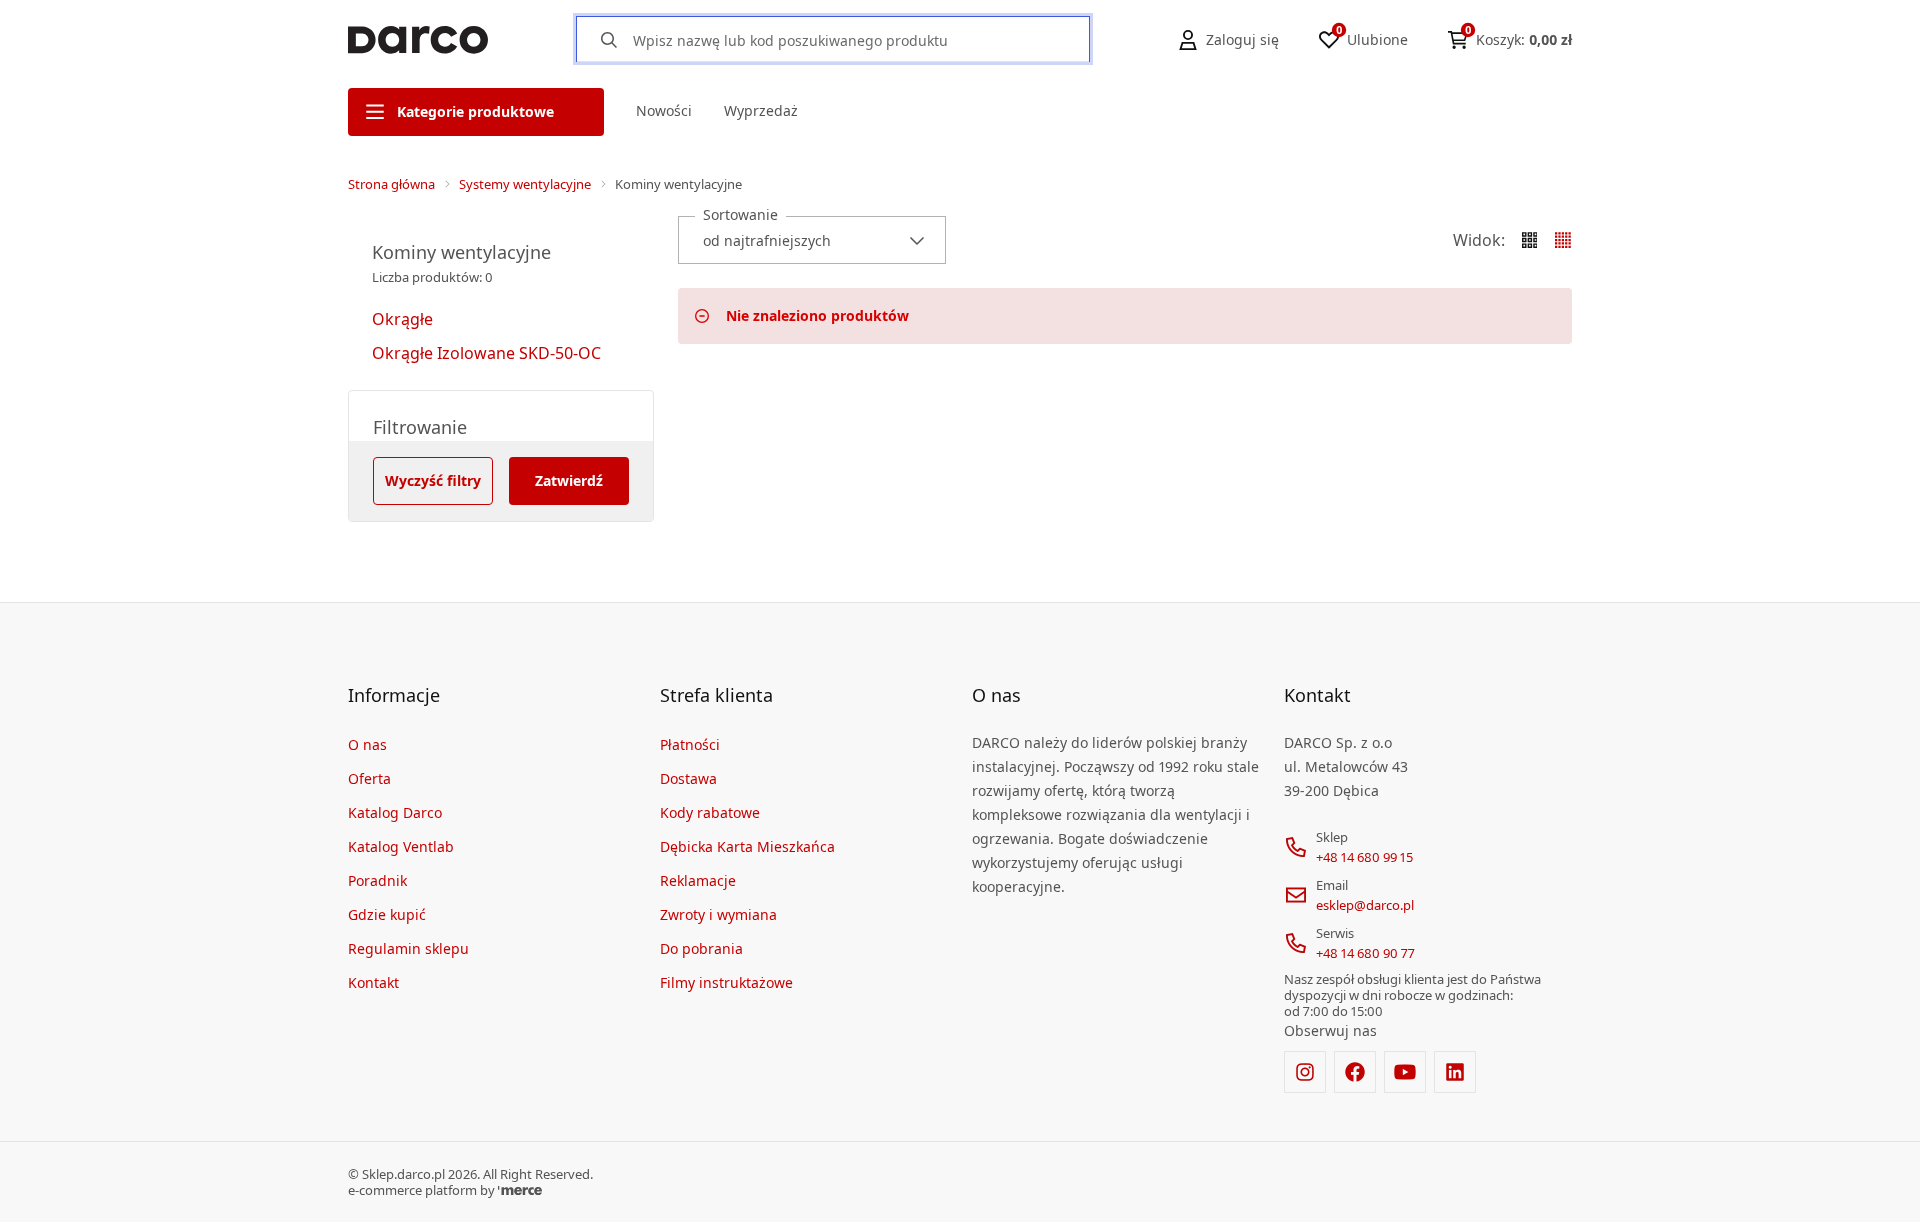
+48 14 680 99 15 (1364, 857)
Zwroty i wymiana (718, 914)
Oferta (369, 778)
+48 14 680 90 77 (1365, 953)
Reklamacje (698, 880)
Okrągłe (402, 319)
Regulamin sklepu (408, 948)
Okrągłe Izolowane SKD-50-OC (486, 353)
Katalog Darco (395, 812)
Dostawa (688, 778)
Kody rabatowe (710, 812)
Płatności (690, 744)
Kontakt (373, 982)
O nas (367, 744)
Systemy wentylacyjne (525, 184)
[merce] (520, 1190)
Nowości (664, 110)
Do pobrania (701, 948)
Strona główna (391, 184)
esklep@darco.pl (1365, 905)
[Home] (418, 40)
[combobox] (812, 240)
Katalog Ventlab (401, 846)
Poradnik (377, 880)
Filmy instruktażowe (726, 982)
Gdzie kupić (387, 914)
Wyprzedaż (761, 110)
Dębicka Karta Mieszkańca (747, 846)
